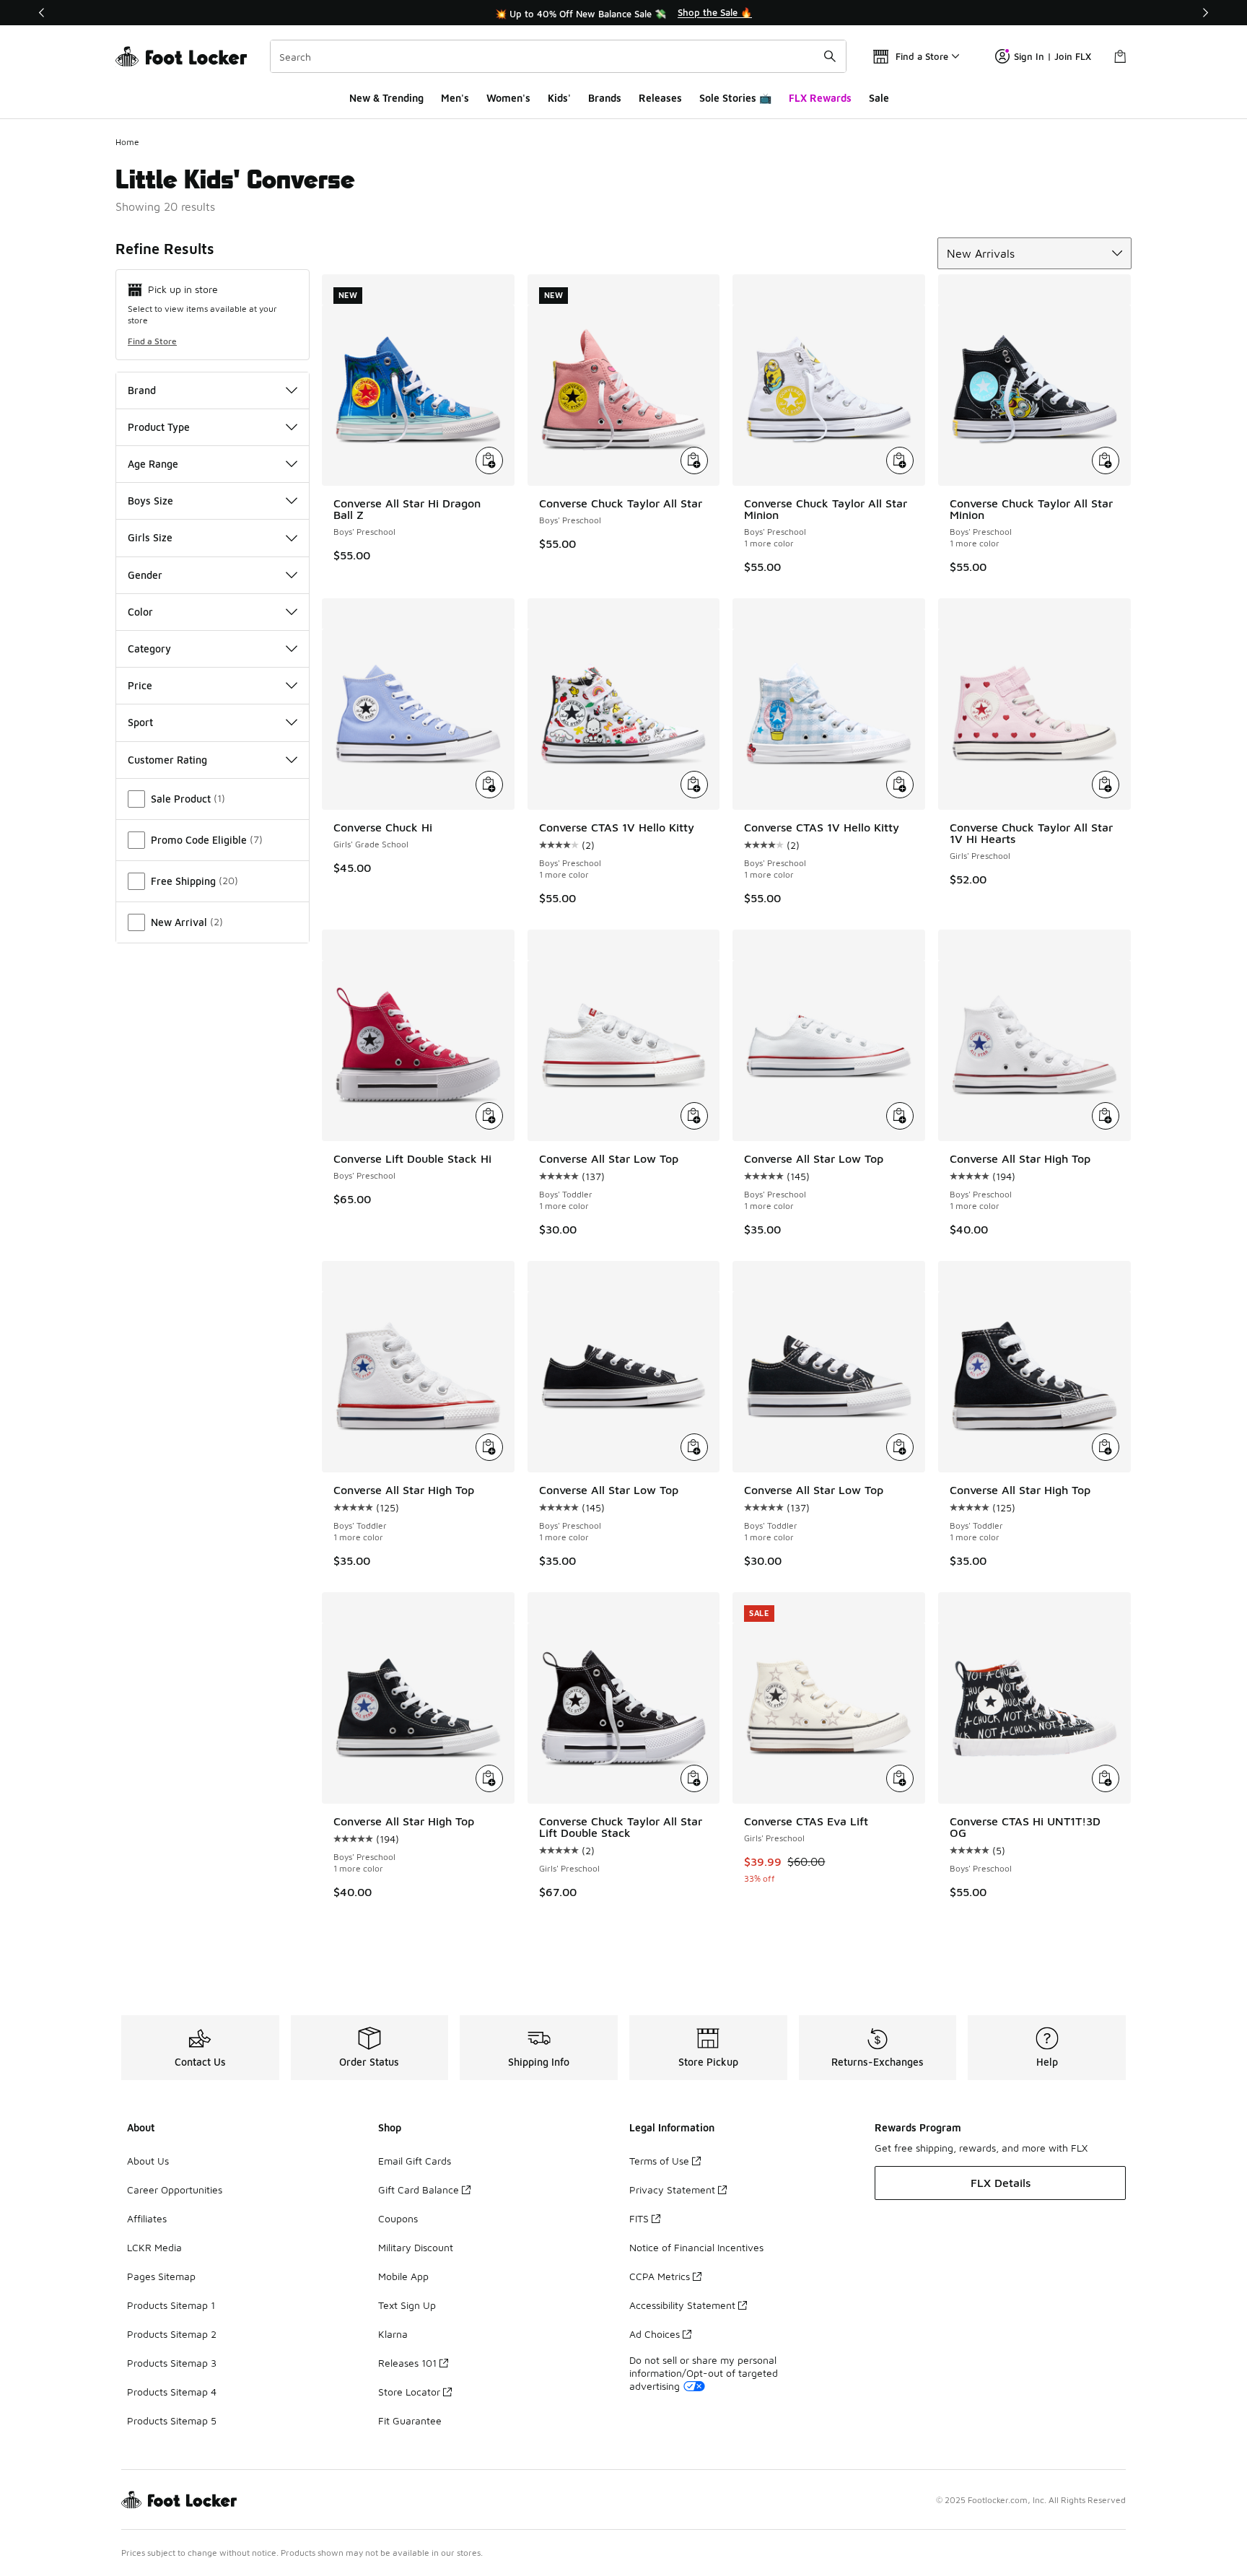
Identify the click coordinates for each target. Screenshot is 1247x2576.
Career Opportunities (175, 2189)
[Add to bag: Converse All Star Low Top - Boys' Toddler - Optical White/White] (694, 1116)
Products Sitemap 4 (172, 2392)
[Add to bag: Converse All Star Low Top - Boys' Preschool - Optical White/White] (900, 1116)
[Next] (1205, 13)
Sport (140, 722)
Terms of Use (659, 2161)
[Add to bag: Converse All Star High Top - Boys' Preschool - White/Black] (489, 1778)
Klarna (393, 2334)
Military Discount (416, 2247)
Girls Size (150, 537)
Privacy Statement (672, 2189)
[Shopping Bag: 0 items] (1120, 56)
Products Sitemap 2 (172, 2334)
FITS (639, 2218)
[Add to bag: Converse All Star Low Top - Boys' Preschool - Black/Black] (694, 1447)
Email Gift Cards (415, 2161)
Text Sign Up (407, 2305)
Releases (660, 98)
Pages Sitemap (161, 2276)
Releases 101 (407, 2363)
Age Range (153, 464)
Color (140, 612)
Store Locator (409, 2392)
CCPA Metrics (660, 2276)
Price (140, 685)
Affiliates (147, 2218)
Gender (145, 575)
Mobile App (403, 2276)
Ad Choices (655, 2334)
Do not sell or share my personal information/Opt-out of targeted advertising (704, 2373)
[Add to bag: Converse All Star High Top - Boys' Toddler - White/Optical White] (489, 1447)
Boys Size (150, 501)
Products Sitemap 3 (172, 2363)
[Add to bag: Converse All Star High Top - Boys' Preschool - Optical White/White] (1106, 1116)
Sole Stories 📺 (735, 98)
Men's (455, 98)
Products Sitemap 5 (172, 2420)
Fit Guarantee (410, 2420)
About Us (148, 2161)
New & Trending (386, 98)
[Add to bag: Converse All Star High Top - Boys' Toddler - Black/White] (1106, 1447)
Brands (605, 98)
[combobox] (558, 56)
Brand (142, 390)
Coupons (398, 2218)
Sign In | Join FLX (1053, 56)
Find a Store (152, 341)
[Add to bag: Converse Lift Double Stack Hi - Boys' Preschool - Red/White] (489, 1116)
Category (149, 649)
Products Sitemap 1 (171, 2305)
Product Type (159, 427)
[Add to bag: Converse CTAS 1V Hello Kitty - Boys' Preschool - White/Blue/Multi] (694, 785)
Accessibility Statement (682, 2305)
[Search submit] (830, 56)
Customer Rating (167, 760)
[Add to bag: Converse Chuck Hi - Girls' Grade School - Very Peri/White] (489, 785)
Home (127, 142)
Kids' (559, 98)
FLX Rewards (820, 98)
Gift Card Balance (419, 2189)
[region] (623, 13)
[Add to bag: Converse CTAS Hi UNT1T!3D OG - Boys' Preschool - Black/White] (1106, 1778)
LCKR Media (154, 2247)
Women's (508, 98)
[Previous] (42, 13)
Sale (879, 98)
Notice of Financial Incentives (696, 2247)
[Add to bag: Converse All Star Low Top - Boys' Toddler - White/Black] (900, 1447)
